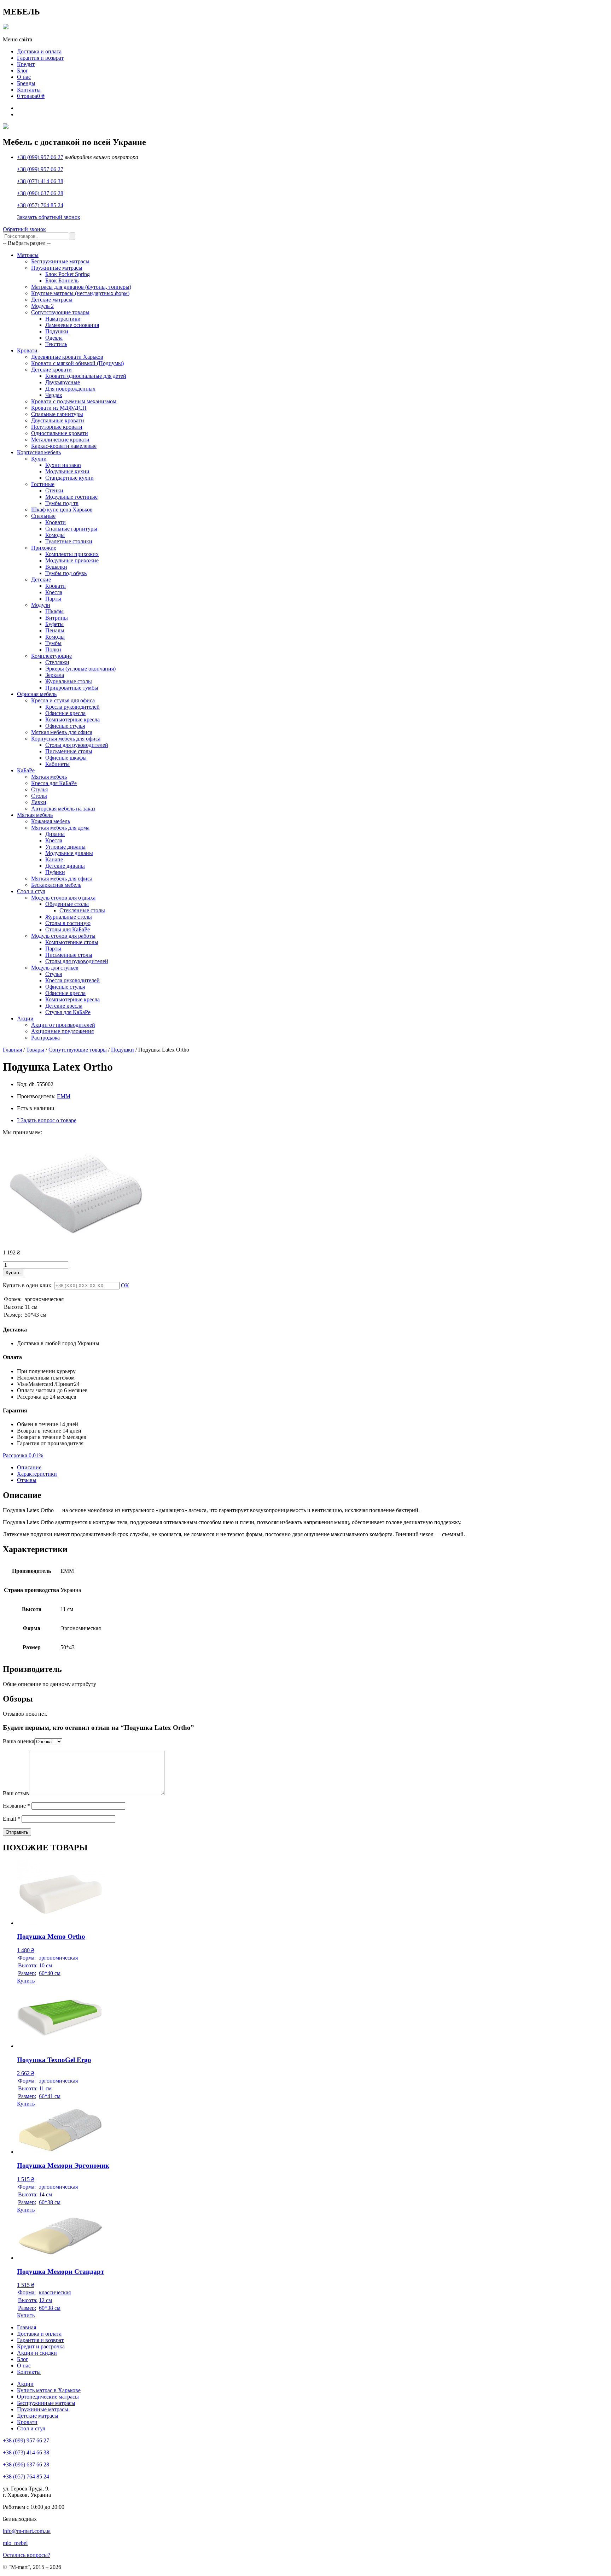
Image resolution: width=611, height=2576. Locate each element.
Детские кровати (51, 370)
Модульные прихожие (72, 560)
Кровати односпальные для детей (86, 376)
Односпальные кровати (60, 433)
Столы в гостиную (68, 923)
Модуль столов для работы (63, 936)
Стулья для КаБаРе (68, 1012)
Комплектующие (51, 656)
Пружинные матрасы (57, 268)
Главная (12, 1050)
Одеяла (54, 338)
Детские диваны (65, 866)
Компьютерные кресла (72, 719)
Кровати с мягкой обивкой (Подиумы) (77, 363)
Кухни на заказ (63, 465)
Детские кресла (64, 1006)
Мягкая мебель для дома (60, 828)
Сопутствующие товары (60, 312)
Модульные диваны (69, 853)
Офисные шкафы (66, 758)
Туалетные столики (69, 541)
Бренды (26, 83)
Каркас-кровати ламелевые (64, 446)
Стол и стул (31, 891)
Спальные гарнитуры (57, 414)
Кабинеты (57, 764)
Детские (41, 579)
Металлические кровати (60, 440)
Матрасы (28, 255)
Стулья (39, 789)
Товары (35, 1050)
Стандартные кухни (69, 478)
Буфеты (54, 624)
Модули (41, 605)
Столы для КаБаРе (68, 929)
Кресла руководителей (72, 707)
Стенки (54, 490)
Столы (39, 796)
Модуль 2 (42, 306)
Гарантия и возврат (40, 58)
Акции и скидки (37, 2353)
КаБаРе (26, 770)
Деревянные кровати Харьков (67, 357)
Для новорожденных (70, 389)
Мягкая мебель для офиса (62, 732)
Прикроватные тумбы (72, 688)
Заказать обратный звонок (49, 217)
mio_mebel (15, 2543)
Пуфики (55, 872)
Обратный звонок (24, 229)
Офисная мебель (37, 694)
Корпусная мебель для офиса (66, 739)
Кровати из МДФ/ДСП (59, 408)
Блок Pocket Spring (68, 274)
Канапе (54, 859)
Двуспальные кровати (58, 420)
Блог (23, 71)
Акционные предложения (62, 1031)
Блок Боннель (62, 280)
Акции (25, 1018)
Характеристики (37, 1474)
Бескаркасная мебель (56, 885)
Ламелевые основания (72, 325)
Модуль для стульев (55, 968)
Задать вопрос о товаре (47, 1120)
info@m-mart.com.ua (27, 2531)
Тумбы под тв (62, 503)
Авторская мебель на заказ (63, 809)
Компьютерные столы (72, 942)
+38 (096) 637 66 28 (40, 193)
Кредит (26, 64)
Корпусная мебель (39, 452)
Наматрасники (63, 319)
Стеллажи (57, 662)
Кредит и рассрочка (41, 2346)
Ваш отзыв (16, 1793)
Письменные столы (69, 751)
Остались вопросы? (27, 2555)
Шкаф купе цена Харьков (62, 510)
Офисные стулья (65, 726)
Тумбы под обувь (66, 573)
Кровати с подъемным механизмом (74, 401)
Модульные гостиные (71, 497)
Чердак (54, 395)
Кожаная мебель (51, 821)
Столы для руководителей (77, 745)
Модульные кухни (67, 471)
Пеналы (55, 630)
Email (11, 1819)
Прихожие (44, 548)
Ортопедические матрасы (48, 2397)
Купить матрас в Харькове (49, 2390)
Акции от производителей (63, 1025)
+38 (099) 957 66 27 (40, 157)
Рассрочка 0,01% (23, 1455)
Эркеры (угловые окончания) (80, 669)
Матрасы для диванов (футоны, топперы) (81, 287)
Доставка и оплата (39, 51)
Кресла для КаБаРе (54, 783)
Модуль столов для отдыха (63, 898)
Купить (13, 1273)
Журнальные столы (69, 681)
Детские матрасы (52, 300)
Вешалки (56, 567)
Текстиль (56, 344)
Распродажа (45, 1038)
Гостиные (43, 484)
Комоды (55, 535)
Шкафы (54, 611)
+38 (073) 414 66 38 (40, 181)
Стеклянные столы (82, 910)
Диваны (55, 834)
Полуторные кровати (57, 427)
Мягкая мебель (49, 777)
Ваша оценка (19, 1741)
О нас (24, 77)
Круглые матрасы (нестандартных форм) (80, 293)
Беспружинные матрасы (60, 261)
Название (16, 1806)
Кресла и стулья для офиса (63, 700)
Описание (29, 1467)
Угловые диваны (65, 847)
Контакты (29, 90)
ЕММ (64, 1096)
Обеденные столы (67, 904)
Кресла (54, 592)
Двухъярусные (63, 382)
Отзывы (27, 1480)
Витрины (57, 618)
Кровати (27, 350)
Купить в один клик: (28, 1285)
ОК (125, 1285)
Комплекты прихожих (72, 554)
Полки (53, 649)
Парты (53, 599)
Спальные (43, 516)
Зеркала (55, 675)
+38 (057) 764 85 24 (40, 205)
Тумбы (53, 643)
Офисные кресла (65, 713)
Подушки (57, 331)
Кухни (39, 459)
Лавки (39, 802)
